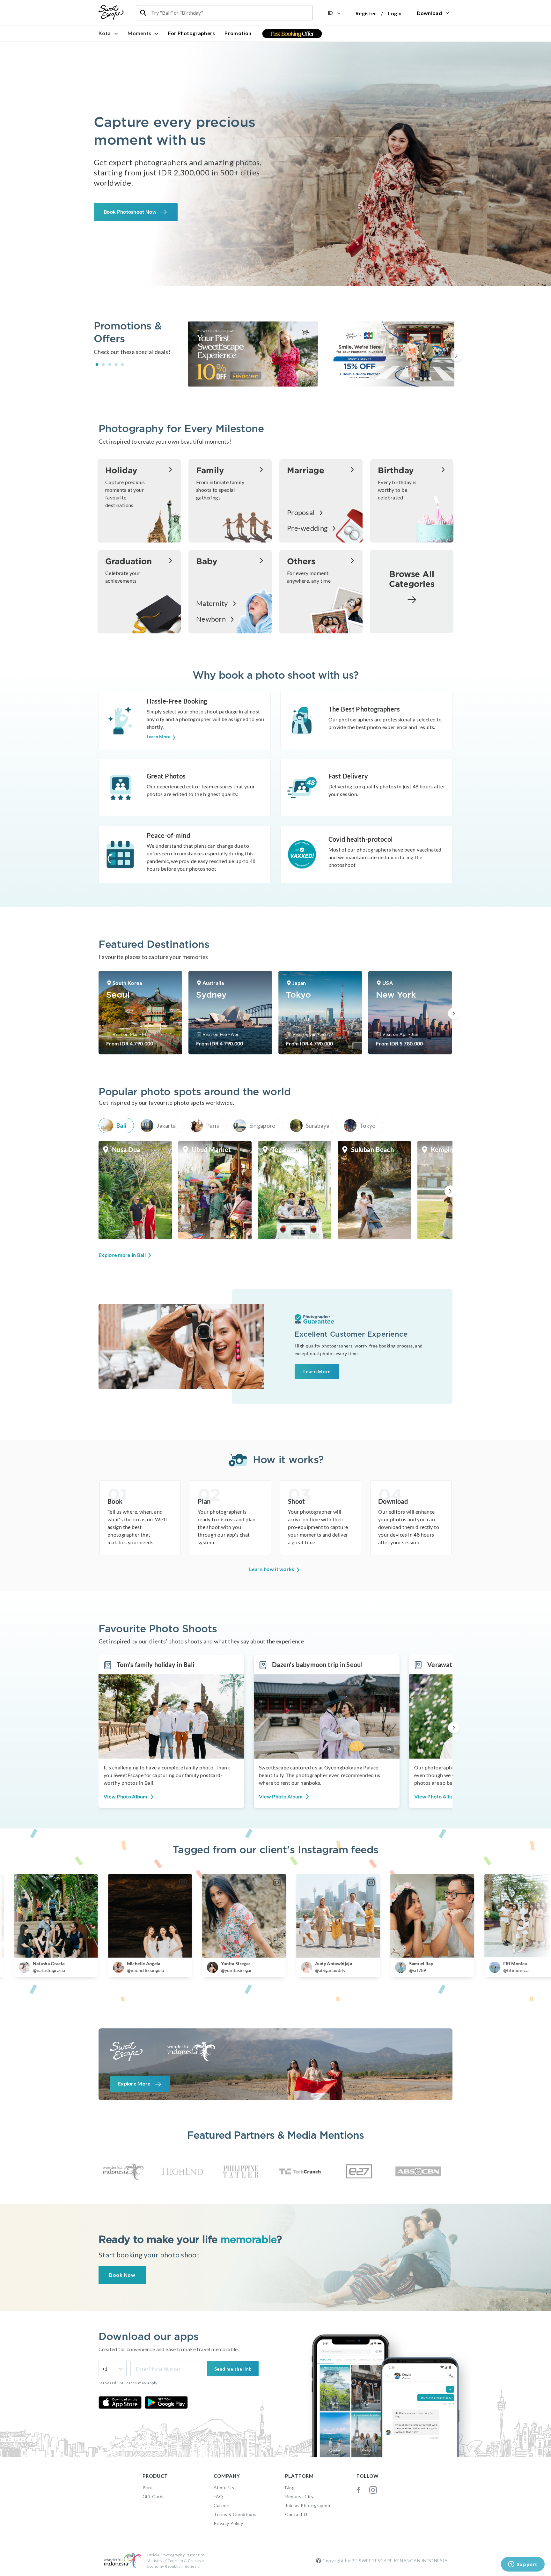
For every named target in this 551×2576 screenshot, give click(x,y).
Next (456, 355)
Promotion (238, 33)
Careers (222, 2505)
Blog (290, 2487)
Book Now (122, 2275)
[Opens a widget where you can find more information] (523, 2565)
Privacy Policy (228, 2523)
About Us (224, 2487)
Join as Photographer (308, 2505)
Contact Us (297, 2514)
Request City (299, 2496)
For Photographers (191, 33)
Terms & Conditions (235, 2514)
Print (148, 2487)
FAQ (218, 2496)
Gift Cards (154, 2496)
